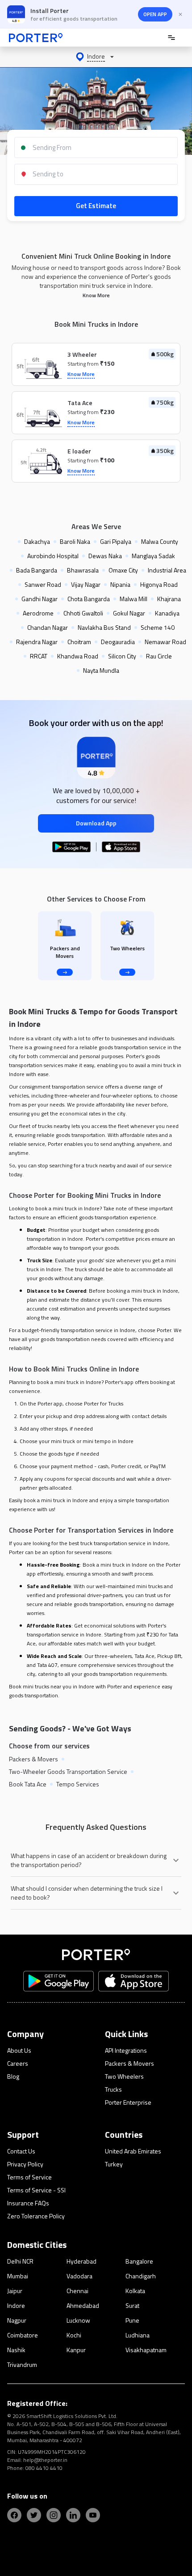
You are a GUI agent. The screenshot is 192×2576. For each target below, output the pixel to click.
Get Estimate (96, 206)
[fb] (14, 2515)
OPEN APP (155, 14)
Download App (96, 823)
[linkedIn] (73, 2515)
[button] (96, 57)
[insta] (54, 2515)
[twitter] (34, 2515)
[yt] (93, 2515)
